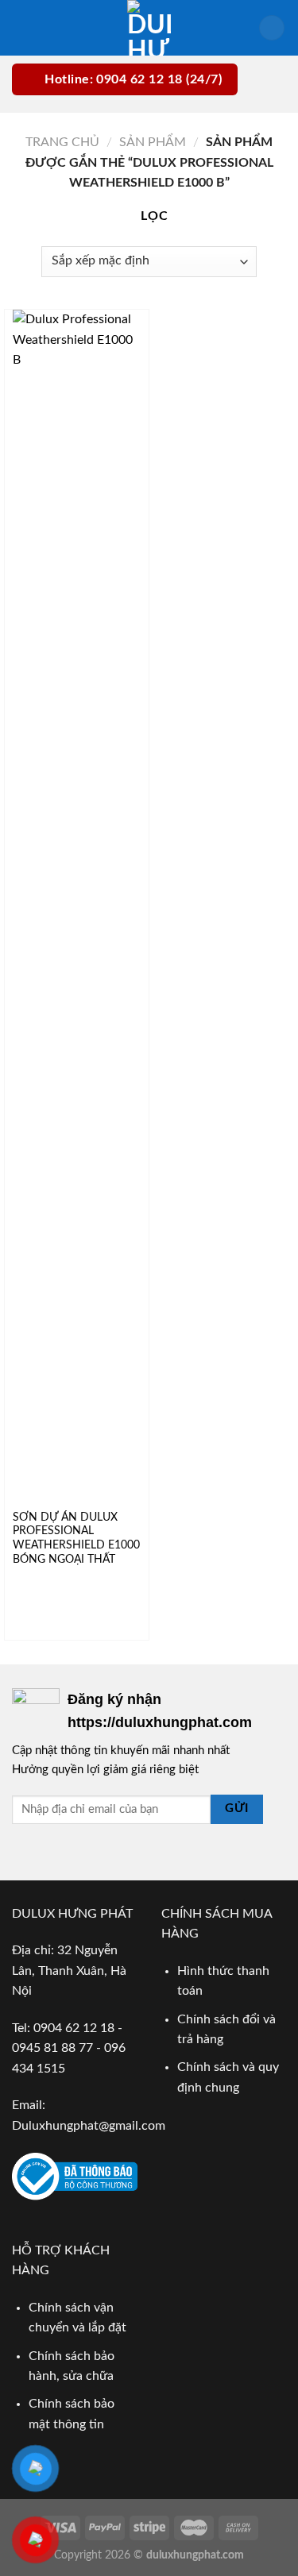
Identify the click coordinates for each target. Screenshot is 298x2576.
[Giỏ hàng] (272, 28)
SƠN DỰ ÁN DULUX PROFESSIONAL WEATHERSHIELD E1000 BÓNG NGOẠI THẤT (76, 1539)
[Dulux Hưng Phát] (149, 28)
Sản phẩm (153, 142)
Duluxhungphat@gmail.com (89, 2126)
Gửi (236, 1809)
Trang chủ (62, 142)
